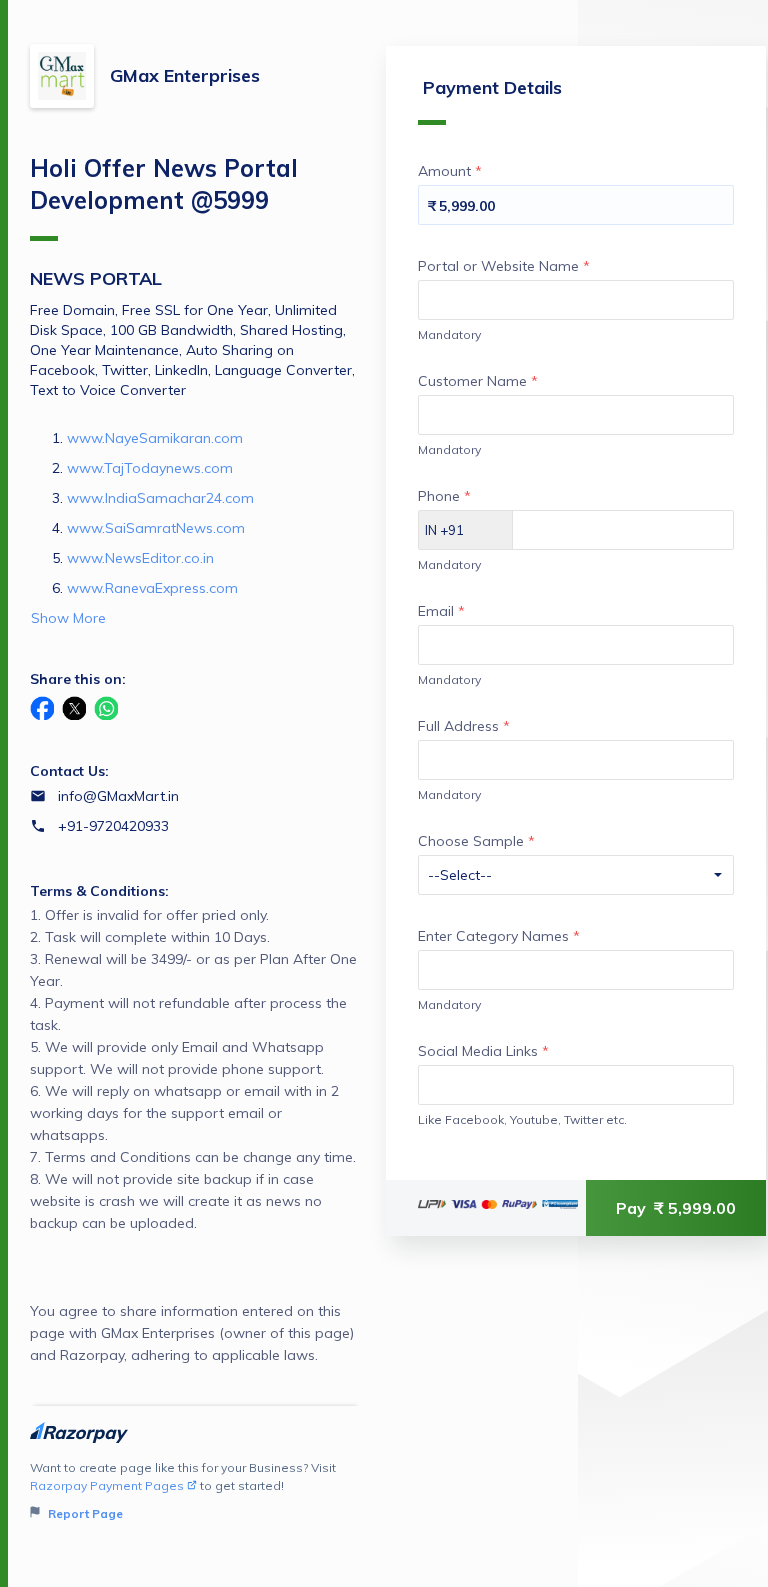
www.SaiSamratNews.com (156, 528)
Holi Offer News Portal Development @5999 (164, 184)
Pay (676, 1208)
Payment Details (492, 87)
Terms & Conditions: (99, 891)
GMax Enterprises (185, 75)
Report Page (84, 1513)
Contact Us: (69, 771)
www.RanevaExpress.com (152, 588)
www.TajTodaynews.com (150, 468)
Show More (68, 618)
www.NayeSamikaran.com (155, 438)
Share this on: (78, 679)
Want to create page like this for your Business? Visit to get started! (183, 1490)
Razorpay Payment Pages (107, 1485)
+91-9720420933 (113, 826)
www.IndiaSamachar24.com (160, 498)
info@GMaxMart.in (118, 796)
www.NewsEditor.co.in (140, 558)
